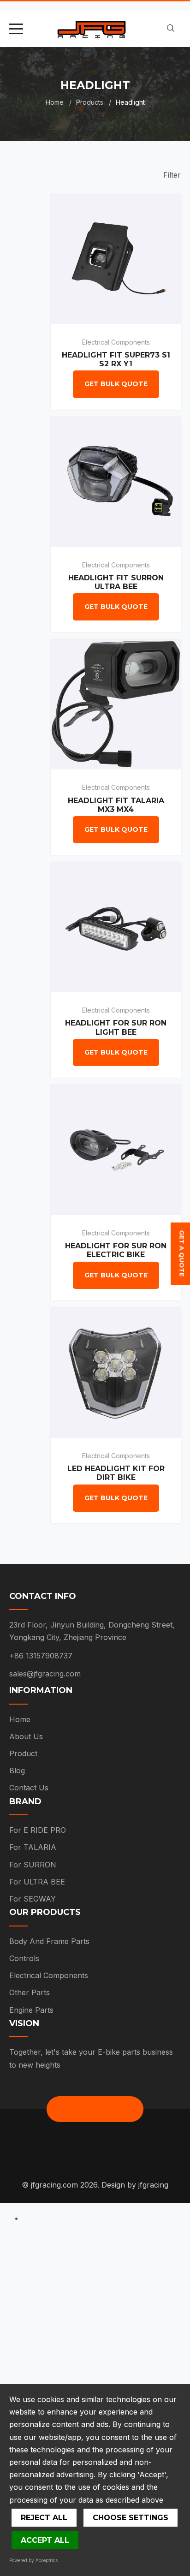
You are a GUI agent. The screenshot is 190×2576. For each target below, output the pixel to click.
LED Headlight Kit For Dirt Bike (116, 1473)
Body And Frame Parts (49, 1941)
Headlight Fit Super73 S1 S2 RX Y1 (116, 359)
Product (23, 1753)
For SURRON (33, 1865)
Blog (17, 1771)
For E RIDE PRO (38, 1830)
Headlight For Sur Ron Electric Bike (116, 1250)
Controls (24, 1958)
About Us (26, 1736)
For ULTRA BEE (37, 1882)
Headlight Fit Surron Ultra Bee (116, 582)
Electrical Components (116, 342)
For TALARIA (33, 1847)
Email (22, 2314)
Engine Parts (31, 2010)
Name (23, 2269)
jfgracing (153, 2185)
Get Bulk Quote (116, 384)
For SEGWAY (33, 1899)
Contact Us (29, 1788)
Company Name (42, 2358)
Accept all (45, 2540)
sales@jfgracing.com (45, 1674)
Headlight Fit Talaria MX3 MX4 (116, 805)
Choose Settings (131, 2518)
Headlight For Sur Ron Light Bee (116, 1027)
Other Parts (30, 1992)
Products (90, 102)
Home (55, 102)
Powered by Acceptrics (33, 2560)
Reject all (44, 2518)
